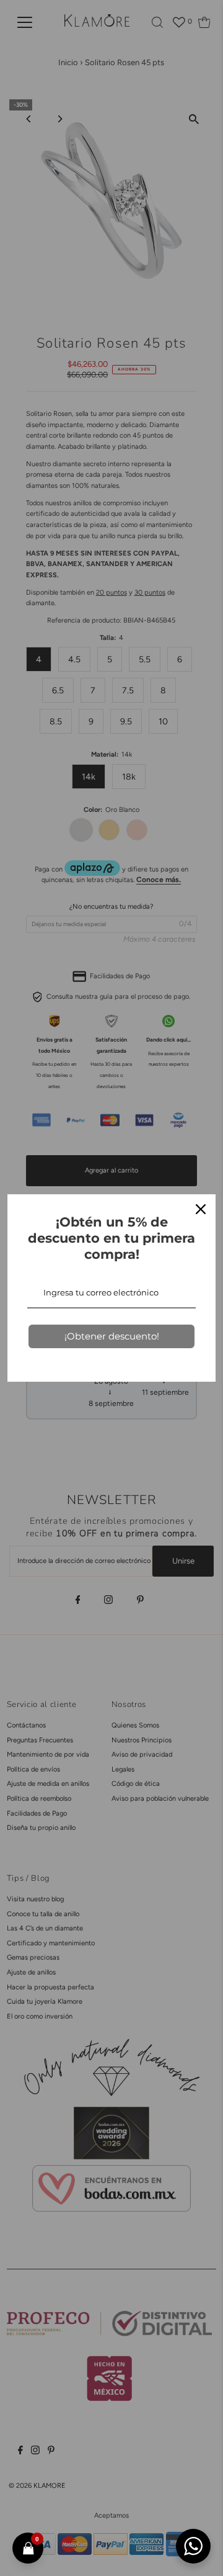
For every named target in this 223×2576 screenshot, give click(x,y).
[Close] (201, 1209)
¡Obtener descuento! (112, 1336)
